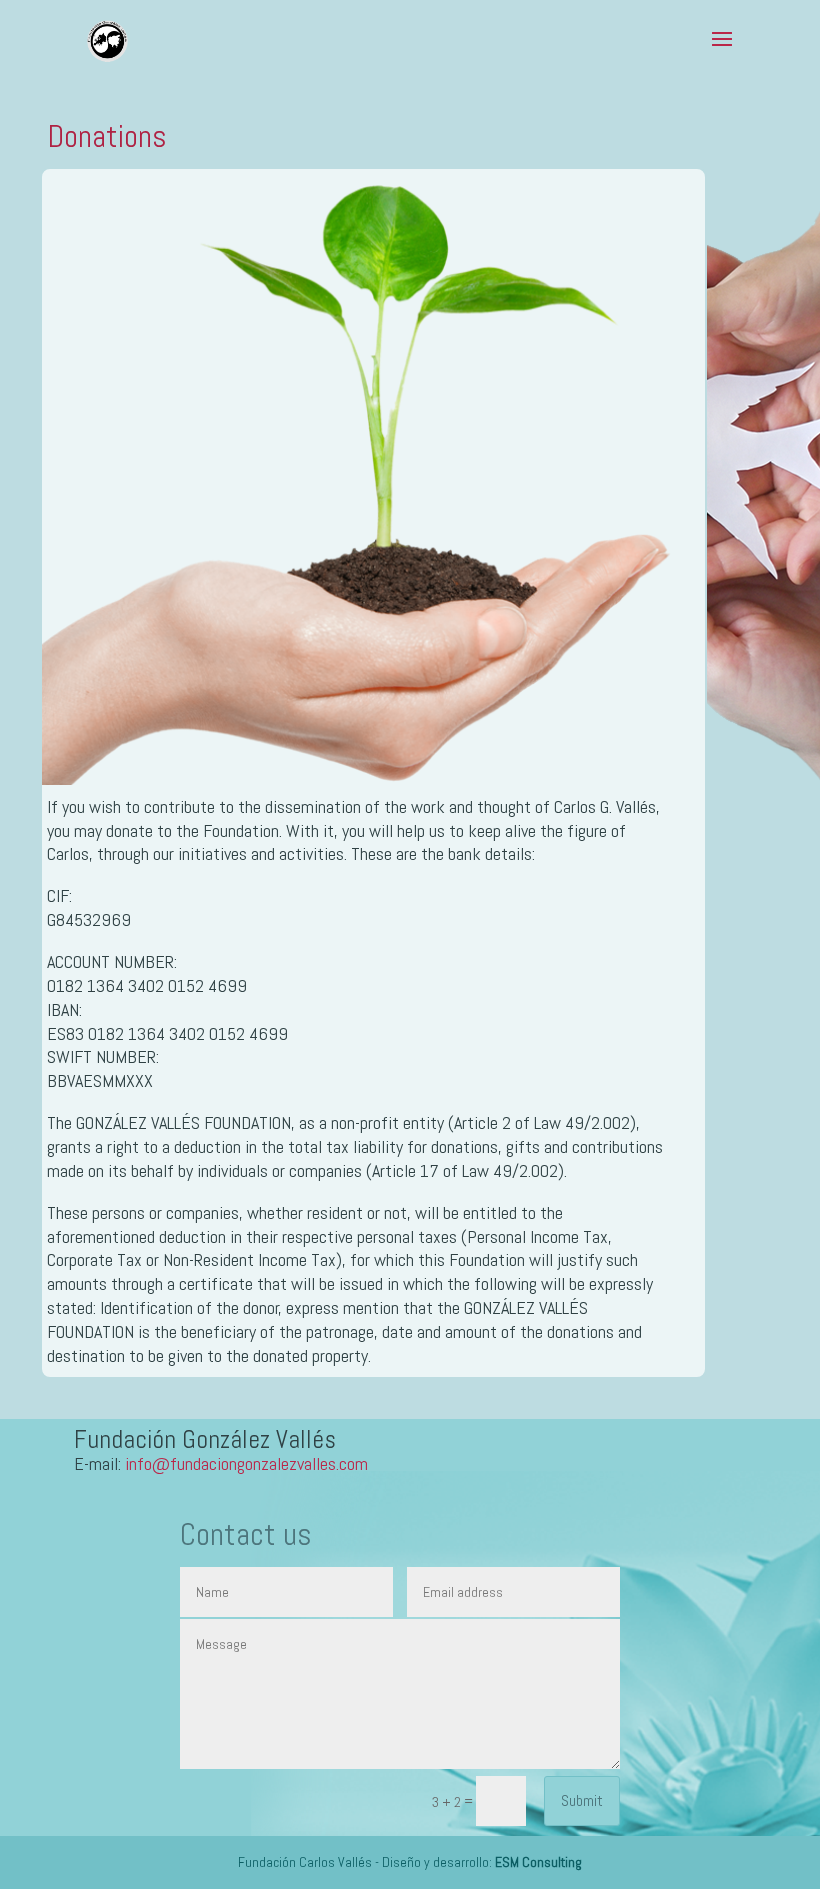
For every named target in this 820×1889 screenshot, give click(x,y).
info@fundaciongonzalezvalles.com (246, 1463)
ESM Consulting (538, 1862)
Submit (582, 1800)
